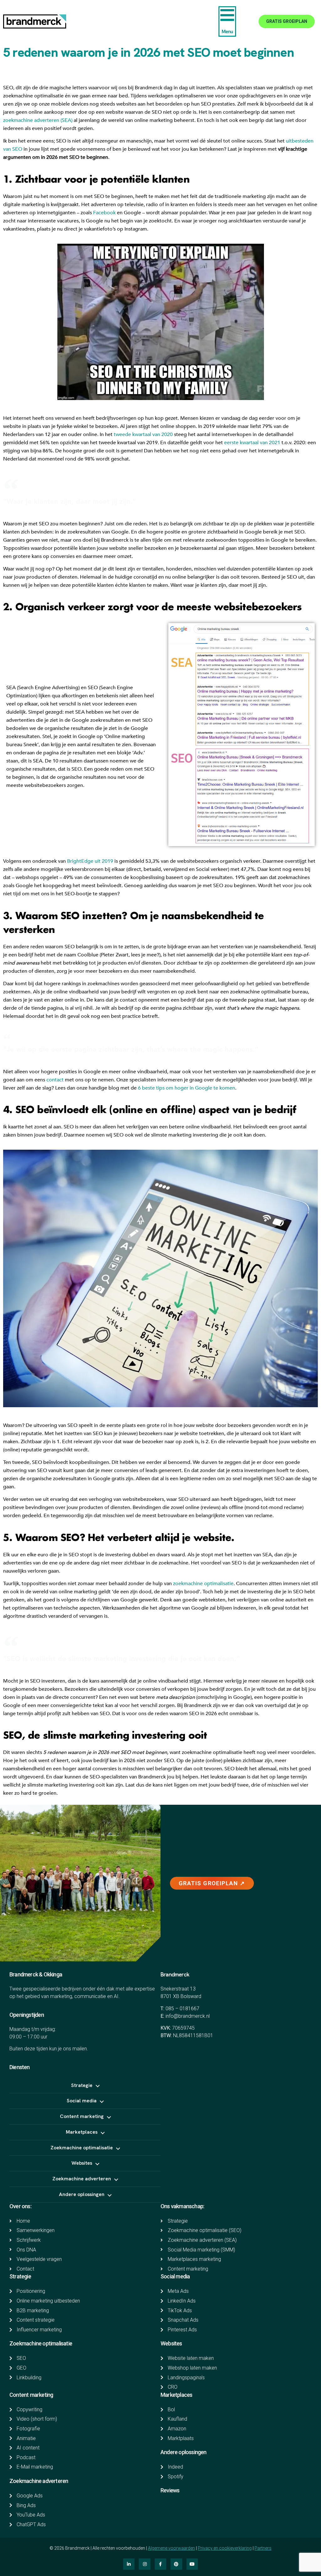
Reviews (170, 2490)
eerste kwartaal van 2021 (252, 443)
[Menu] (227, 15)
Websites (171, 2343)
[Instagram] (145, 2564)
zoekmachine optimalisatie (203, 1584)
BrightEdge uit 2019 (90, 861)
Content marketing (31, 2395)
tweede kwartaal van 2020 (143, 435)
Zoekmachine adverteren (39, 2481)
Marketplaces (176, 2395)
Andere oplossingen (184, 2452)
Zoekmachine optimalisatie (41, 2343)
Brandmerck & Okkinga (36, 1974)
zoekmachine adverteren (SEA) (38, 120)
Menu (227, 31)
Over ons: (20, 2206)
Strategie (20, 2276)
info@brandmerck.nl (188, 2016)
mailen (80, 2049)
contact (55, 1080)
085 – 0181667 (182, 2009)
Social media (175, 2276)
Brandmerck (175, 1974)
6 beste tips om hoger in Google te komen (187, 1088)
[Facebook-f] (160, 2564)
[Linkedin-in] (129, 2564)
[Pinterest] (176, 2564)
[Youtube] (192, 2564)
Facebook (104, 213)
